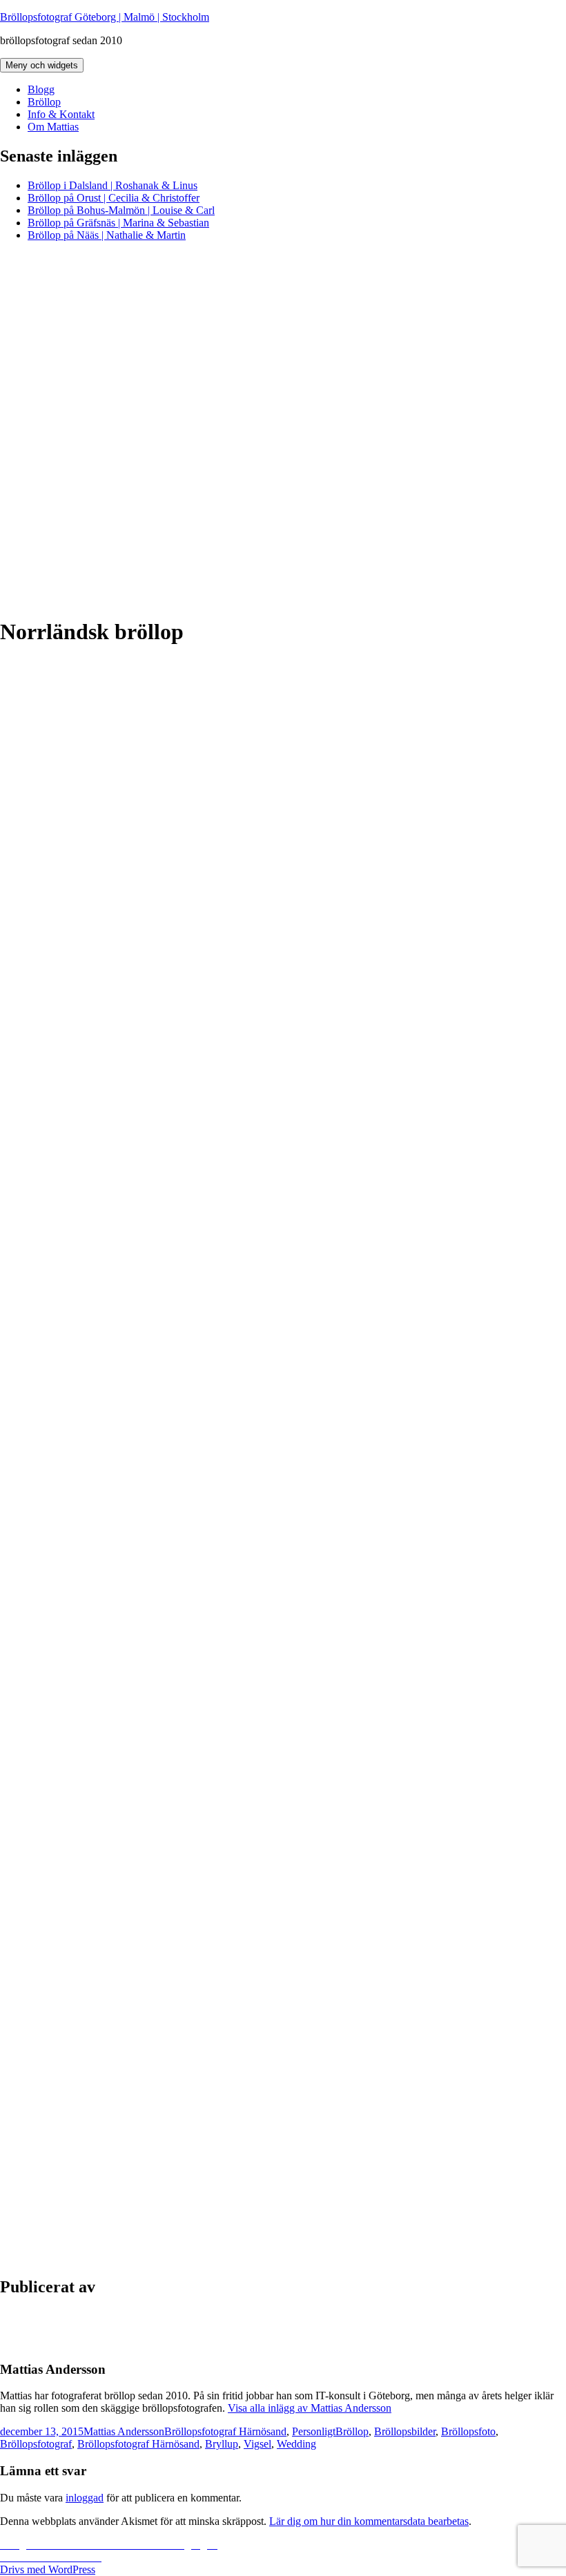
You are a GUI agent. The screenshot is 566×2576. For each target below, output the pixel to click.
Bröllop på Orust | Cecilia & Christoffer (114, 198)
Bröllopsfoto (468, 2431)
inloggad (85, 2498)
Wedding (296, 2444)
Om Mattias (53, 127)
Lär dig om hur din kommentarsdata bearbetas (369, 2521)
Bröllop (44, 102)
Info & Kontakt (61, 114)
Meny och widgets (42, 65)
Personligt (314, 2431)
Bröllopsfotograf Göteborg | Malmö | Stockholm (105, 17)
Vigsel (257, 2444)
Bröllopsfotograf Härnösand (225, 2431)
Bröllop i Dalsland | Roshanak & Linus (113, 185)
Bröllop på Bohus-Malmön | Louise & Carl (121, 210)
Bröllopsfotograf (36, 2444)
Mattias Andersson (124, 2431)
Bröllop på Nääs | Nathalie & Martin (107, 235)
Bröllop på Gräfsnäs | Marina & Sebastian (118, 223)
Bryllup (222, 2444)
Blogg (41, 89)
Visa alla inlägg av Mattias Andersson (310, 2408)
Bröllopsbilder (405, 2431)
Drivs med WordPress (48, 2569)
